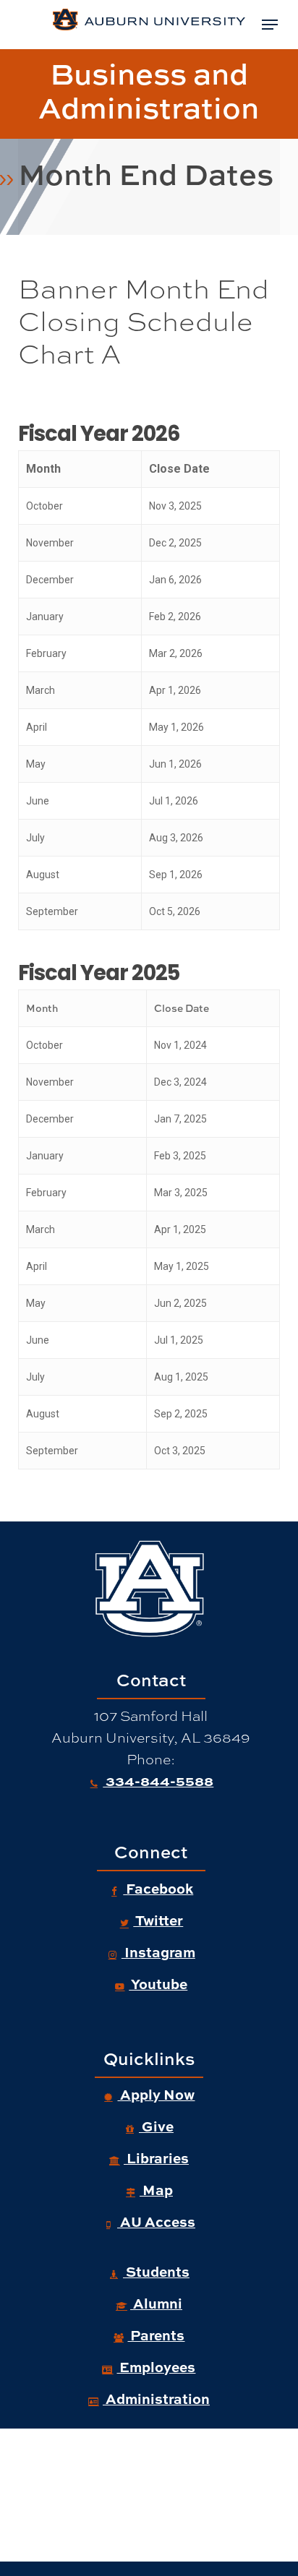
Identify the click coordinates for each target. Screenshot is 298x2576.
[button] (270, 25)
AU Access (156, 2221)
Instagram (158, 1952)
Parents (156, 2335)
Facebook (158, 1888)
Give (156, 2126)
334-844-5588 (158, 1780)
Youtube (158, 1983)
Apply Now (156, 2094)
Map (156, 2189)
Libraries (156, 2158)
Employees (156, 2366)
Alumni (156, 2303)
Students (156, 2271)
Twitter (158, 1920)
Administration (156, 2398)
